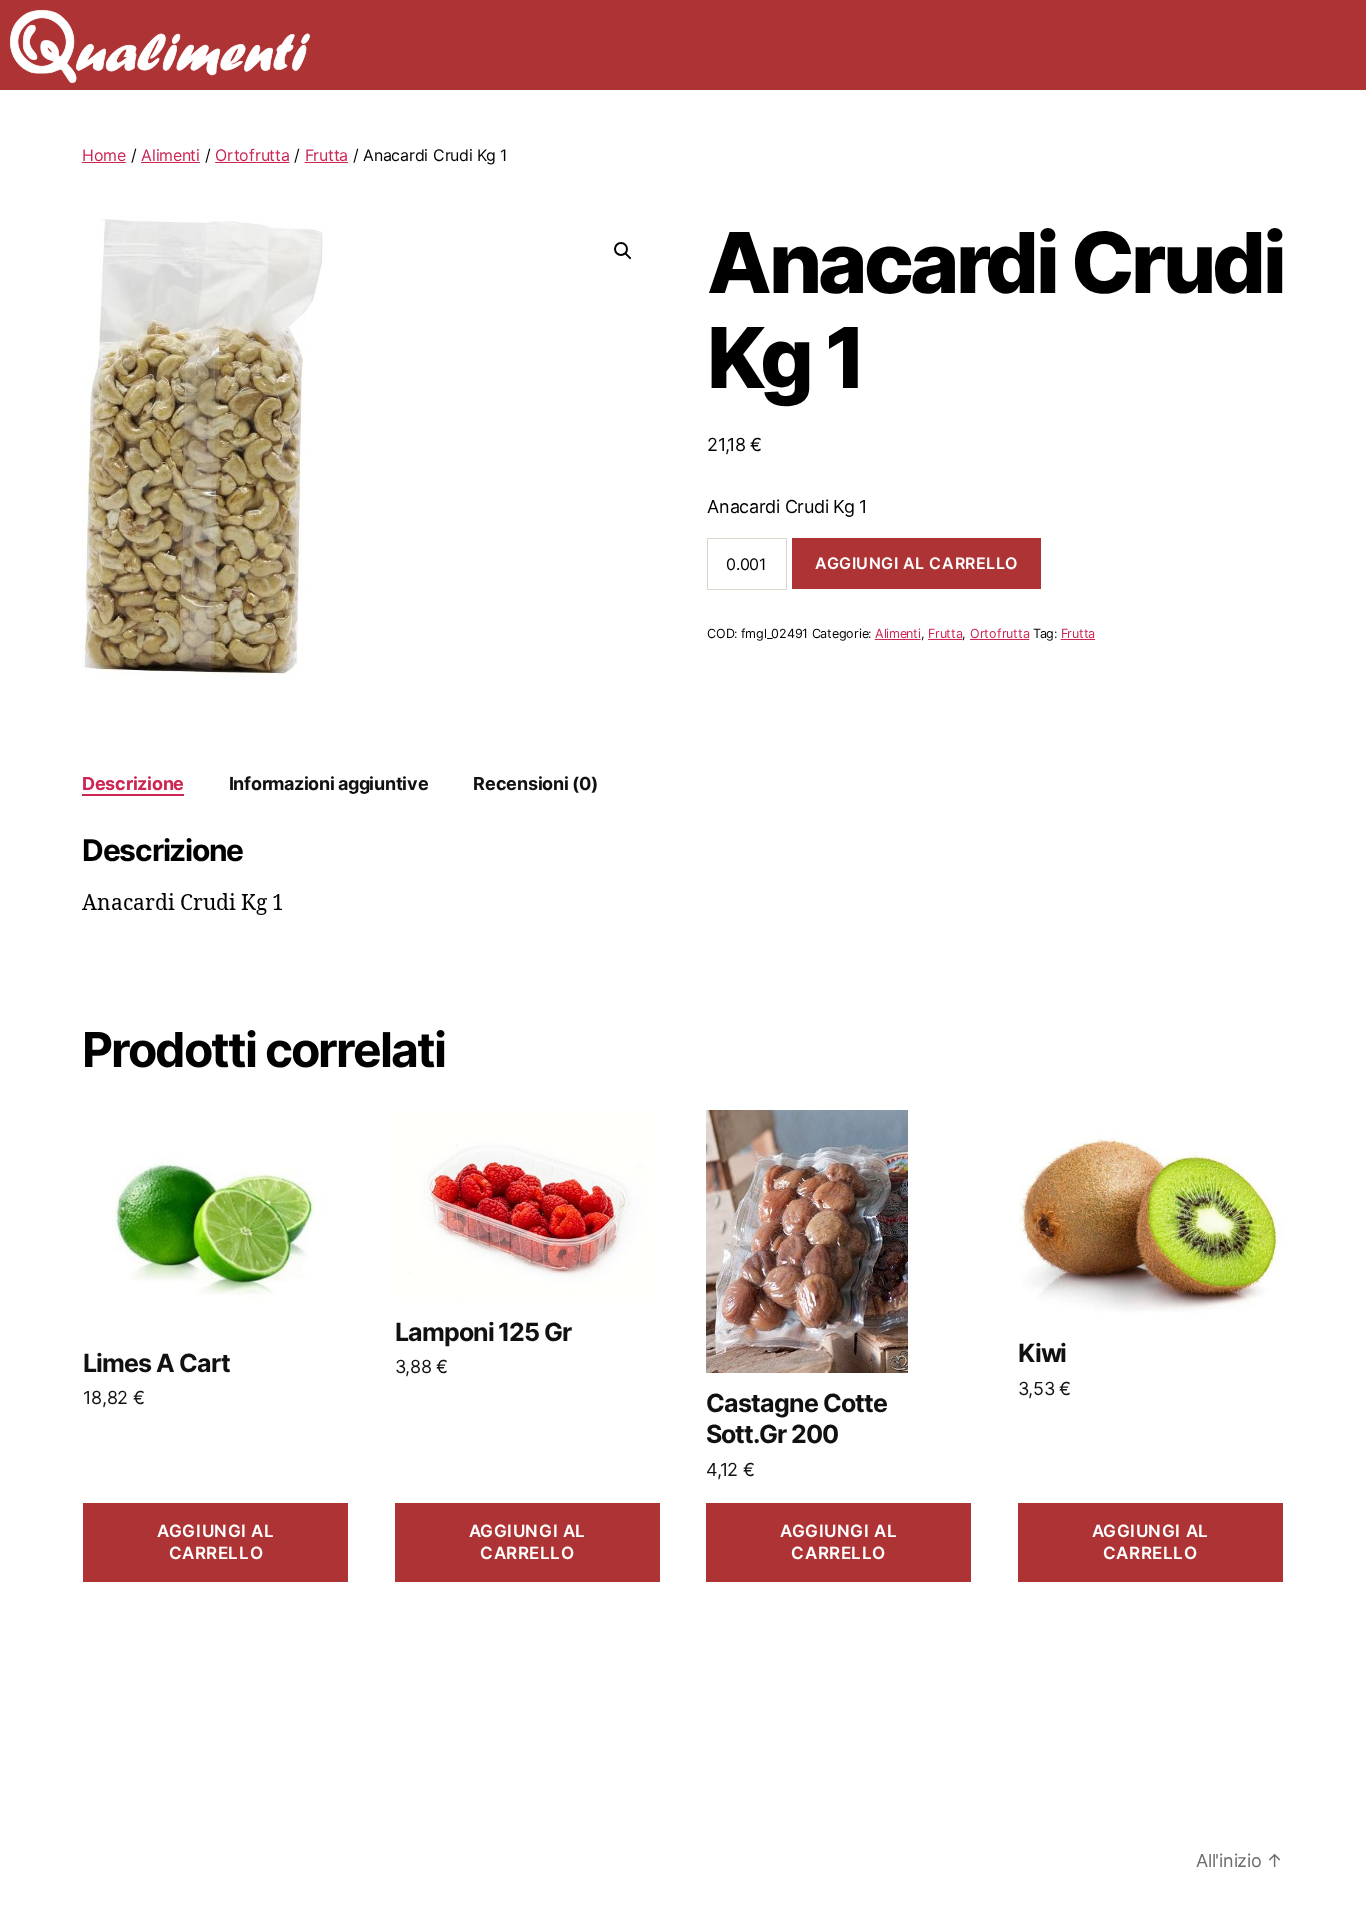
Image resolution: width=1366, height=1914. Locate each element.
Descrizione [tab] (133, 783)
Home (104, 155)
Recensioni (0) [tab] (535, 783)
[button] (623, 251)
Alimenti (170, 155)
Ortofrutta (252, 155)
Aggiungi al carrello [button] (215, 1541)
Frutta (326, 155)
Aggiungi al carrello (916, 563)
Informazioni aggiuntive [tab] (329, 783)
